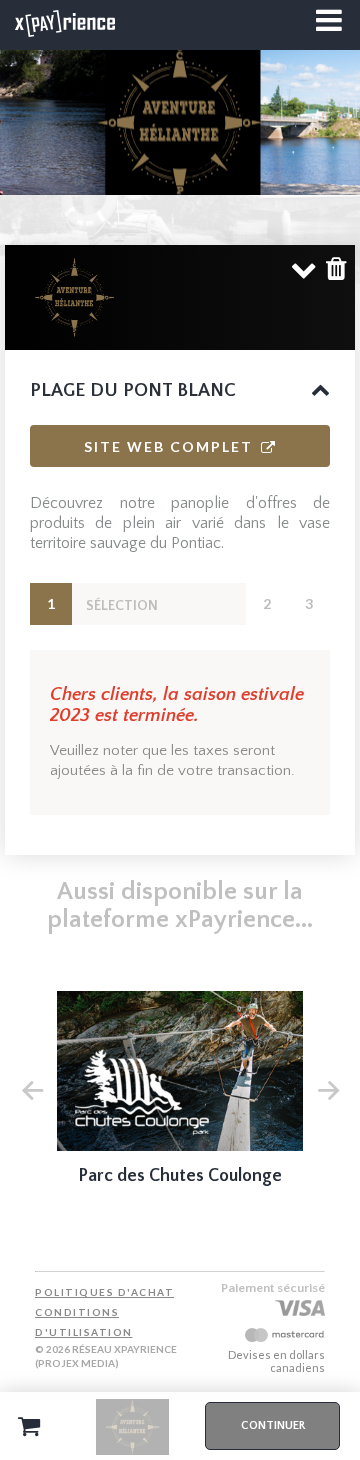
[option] (180, 1102)
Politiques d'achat (104, 1292)
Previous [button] (32, 1088)
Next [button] (328, 1088)
